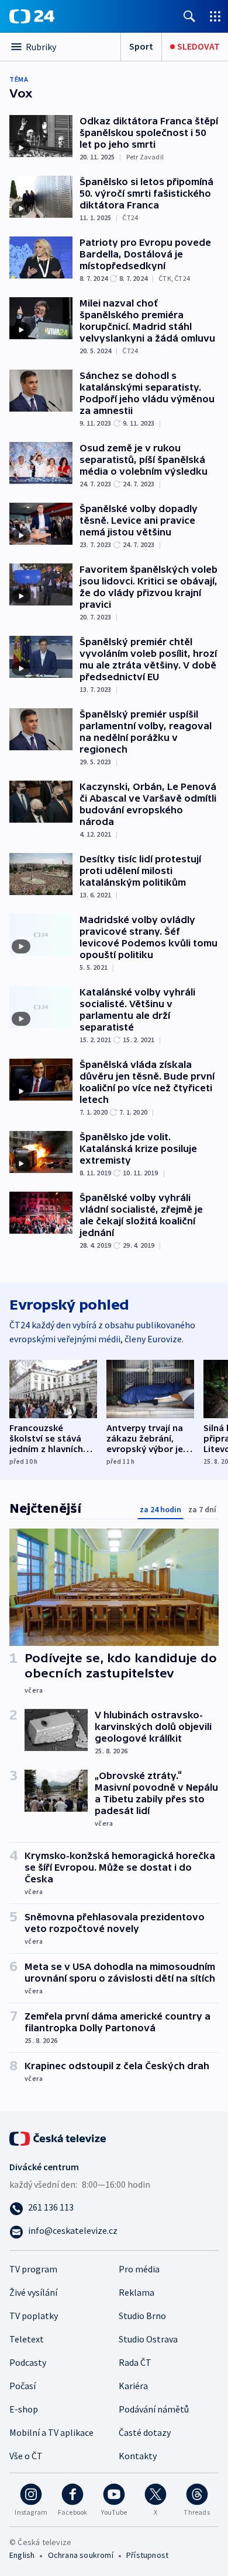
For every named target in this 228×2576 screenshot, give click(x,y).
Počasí (23, 2386)
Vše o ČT (26, 2456)
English (22, 2555)
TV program (33, 2269)
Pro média (139, 2269)
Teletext (27, 2339)
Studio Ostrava (148, 2339)
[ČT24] (32, 16)
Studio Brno (142, 2316)
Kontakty (138, 2456)
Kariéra (133, 2386)
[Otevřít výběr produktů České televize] (215, 16)
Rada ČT (135, 2362)
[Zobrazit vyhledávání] (189, 16)
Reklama (137, 2292)
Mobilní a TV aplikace (51, 2432)
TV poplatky (34, 2316)
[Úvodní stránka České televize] (58, 2137)
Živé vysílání (33, 2292)
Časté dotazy (145, 2432)
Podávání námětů (154, 2409)
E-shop (24, 2409)
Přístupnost (147, 2555)
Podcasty (28, 2362)
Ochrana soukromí (81, 2555)
